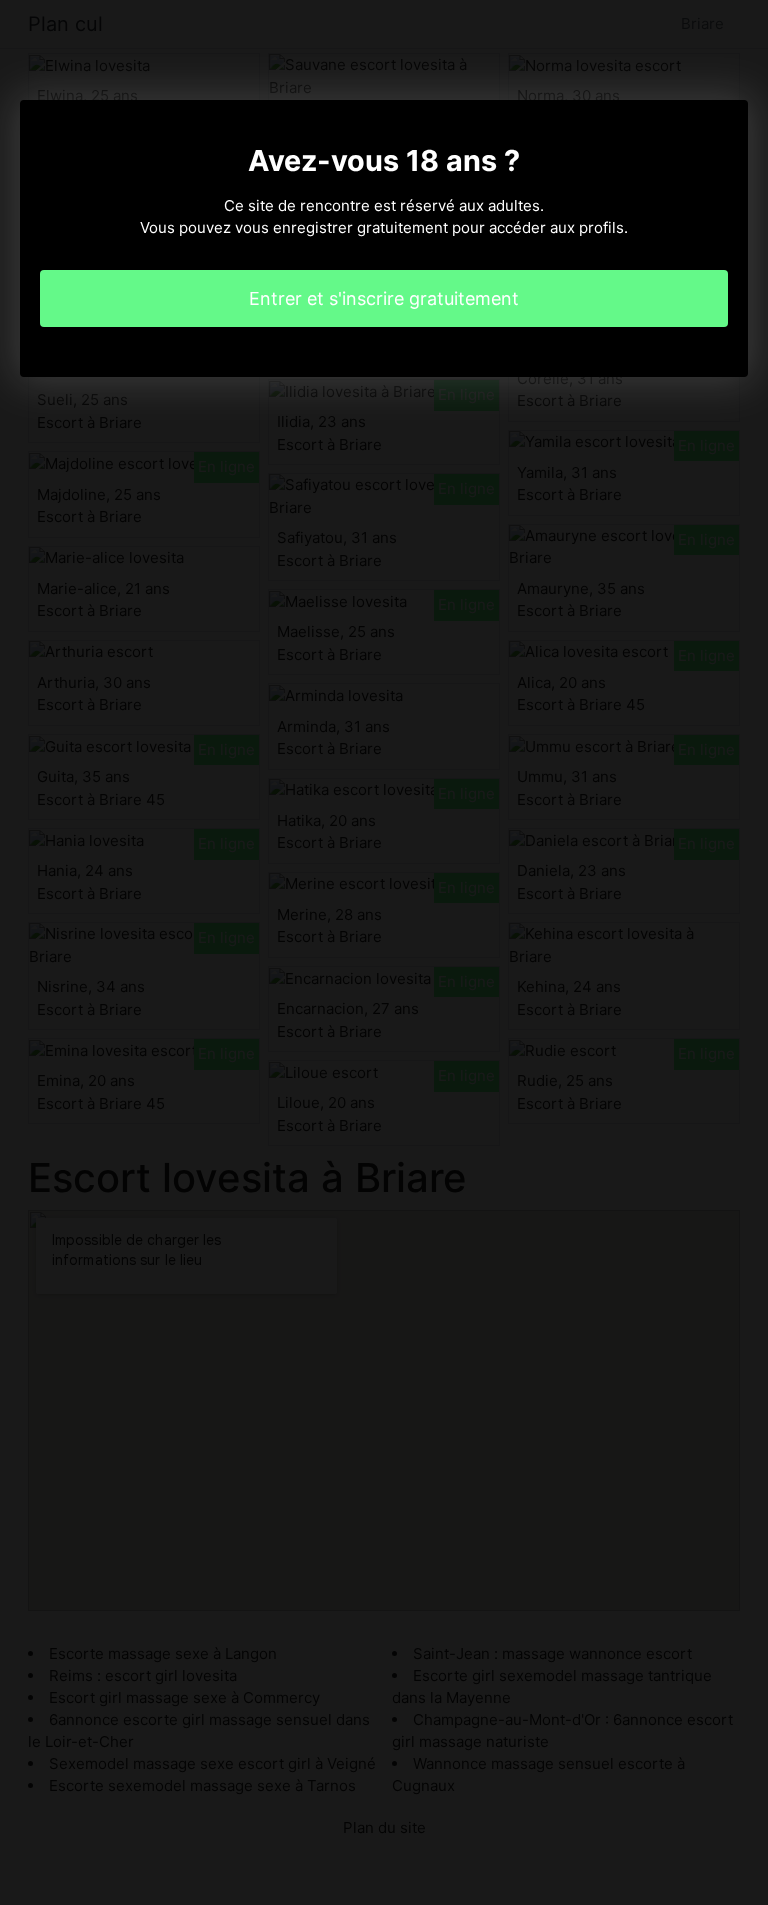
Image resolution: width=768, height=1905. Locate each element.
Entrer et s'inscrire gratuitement (384, 298)
